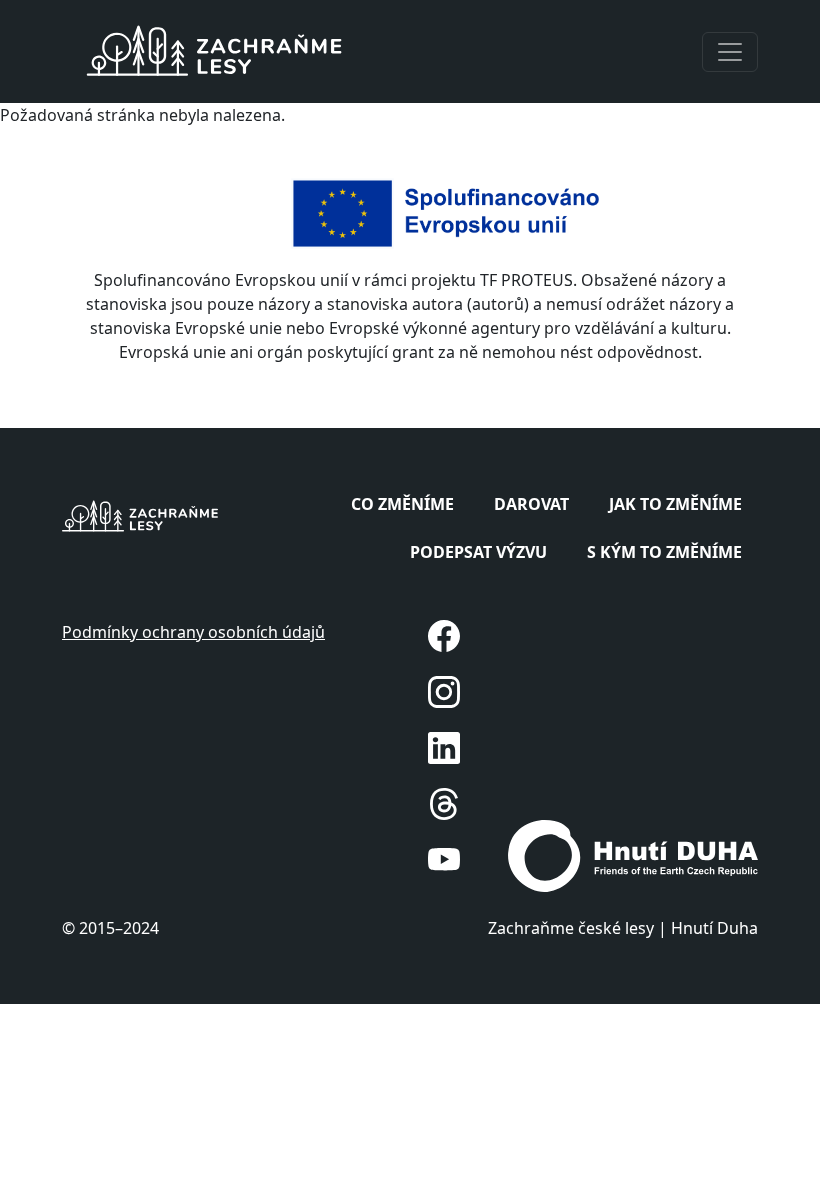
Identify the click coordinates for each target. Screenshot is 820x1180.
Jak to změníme (675, 504)
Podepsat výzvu (478, 552)
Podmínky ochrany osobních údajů (193, 632)
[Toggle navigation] (730, 52)
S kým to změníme (664, 552)
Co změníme (402, 504)
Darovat (531, 504)
